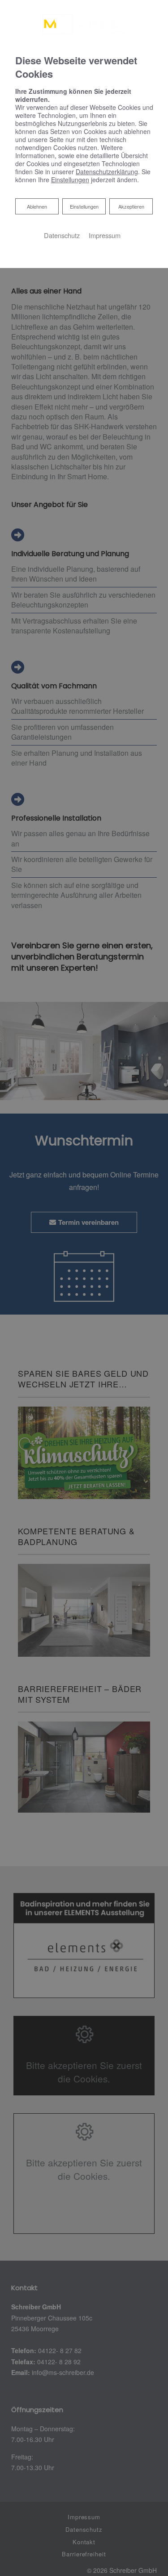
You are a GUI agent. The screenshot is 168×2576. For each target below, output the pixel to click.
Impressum (105, 235)
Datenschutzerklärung (107, 172)
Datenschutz (62, 235)
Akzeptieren (131, 206)
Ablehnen (37, 206)
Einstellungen (84, 206)
